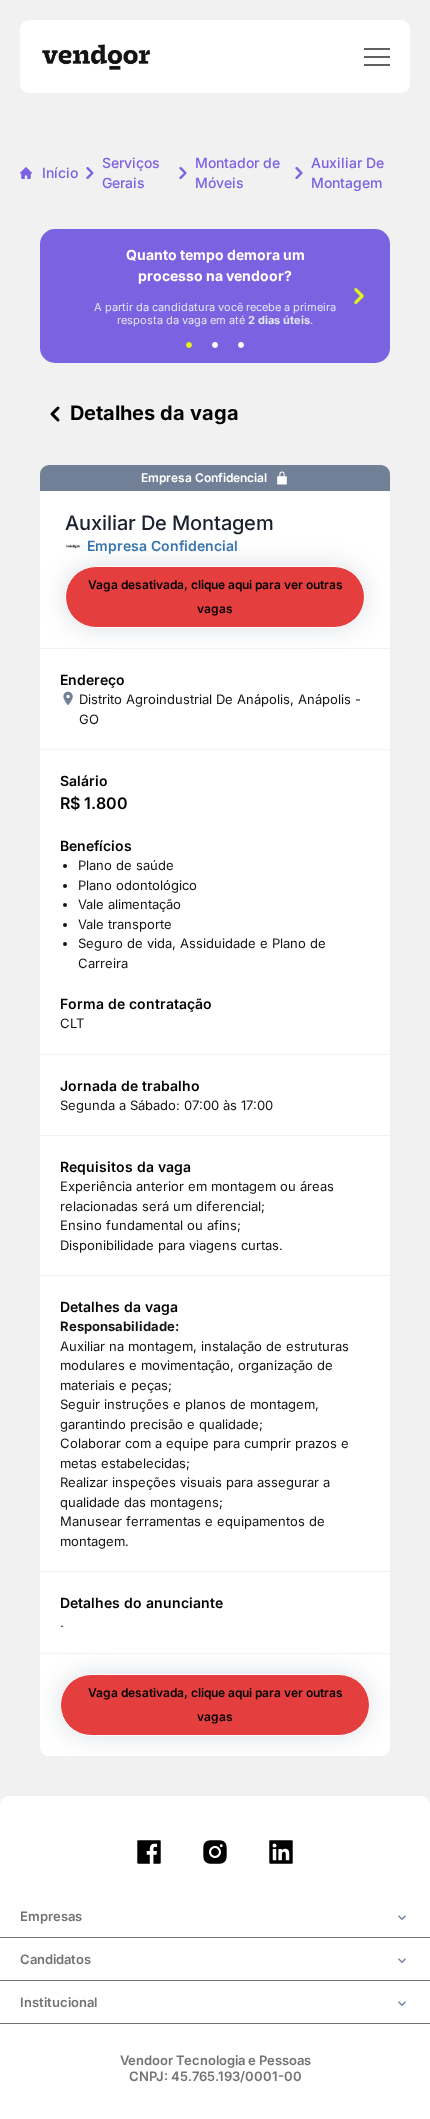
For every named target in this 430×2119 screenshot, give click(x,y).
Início (60, 172)
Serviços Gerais (131, 172)
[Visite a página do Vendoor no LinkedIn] (281, 1852)
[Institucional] (215, 2004)
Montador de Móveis (237, 172)
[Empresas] (215, 1918)
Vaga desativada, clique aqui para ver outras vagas (215, 596)
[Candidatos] (215, 1961)
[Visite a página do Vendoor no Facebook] (149, 1852)
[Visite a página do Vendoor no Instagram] (215, 1852)
